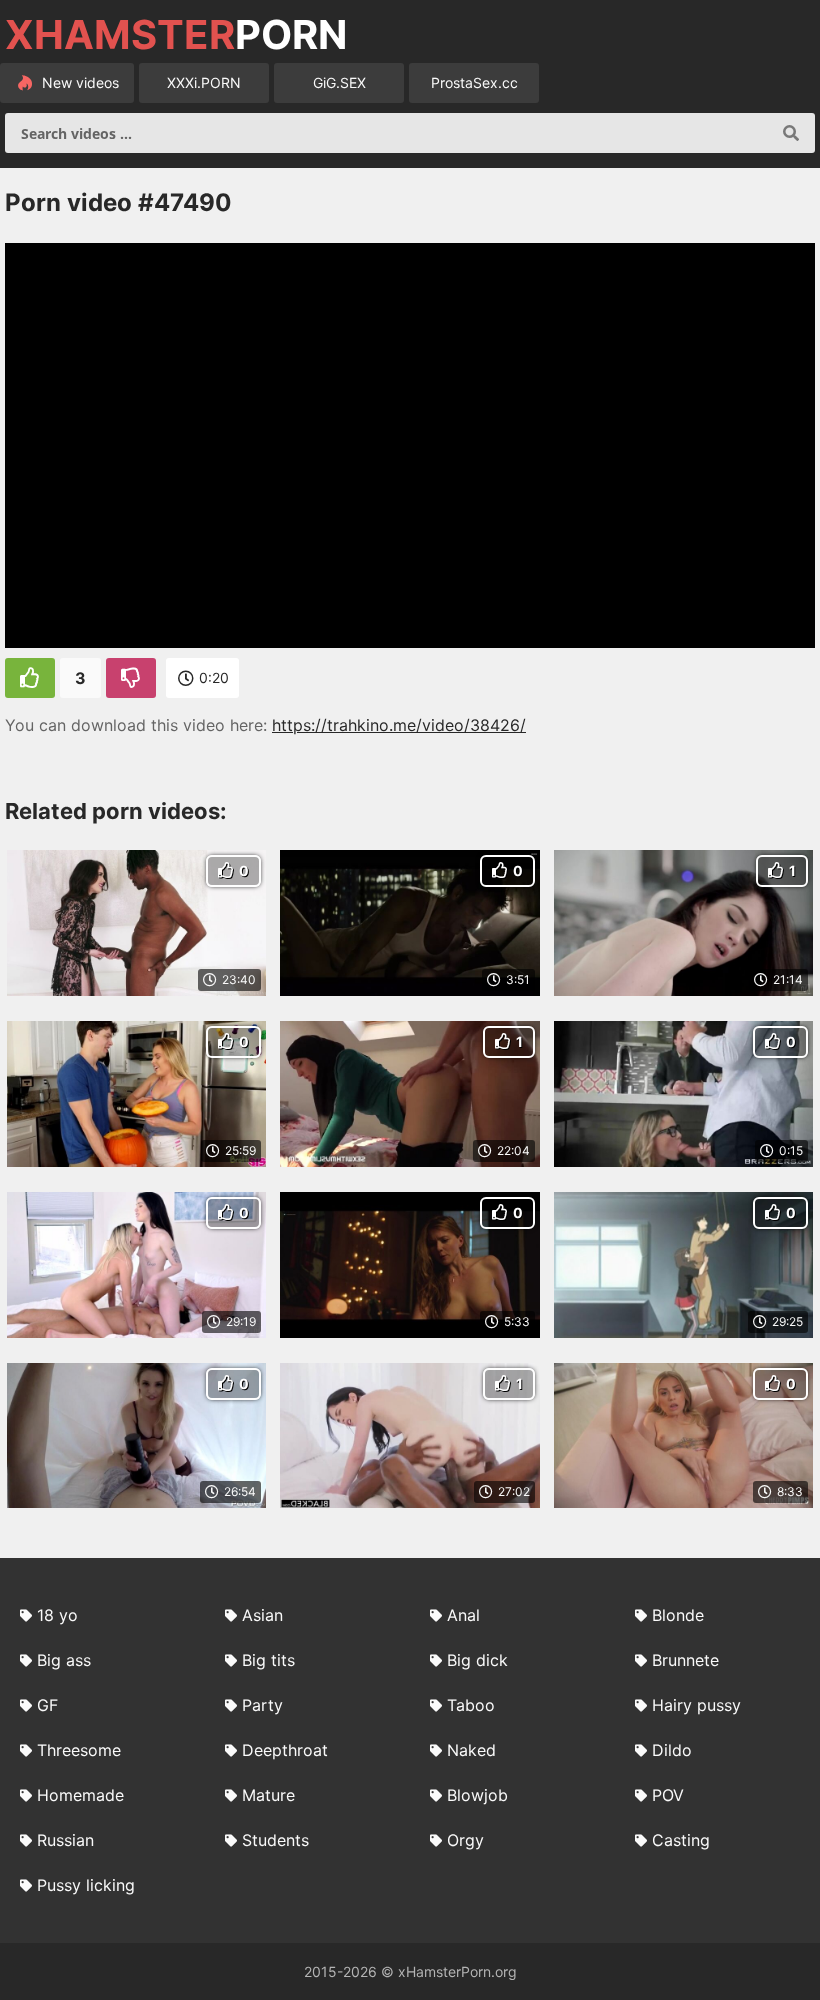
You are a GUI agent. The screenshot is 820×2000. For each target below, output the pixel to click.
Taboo (471, 1705)
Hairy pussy (696, 1705)
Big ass (64, 1660)
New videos (78, 82)
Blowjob (477, 1795)
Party (262, 1705)
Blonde (678, 1615)
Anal (463, 1615)
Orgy (465, 1840)
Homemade (80, 1795)
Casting (681, 1840)
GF (47, 1705)
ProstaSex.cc (474, 82)
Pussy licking (86, 1885)
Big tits (268, 1660)
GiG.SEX (339, 82)
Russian (65, 1840)
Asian (262, 1615)
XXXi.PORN (204, 82)
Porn (176, 35)
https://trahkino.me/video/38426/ (399, 725)
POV (668, 1795)
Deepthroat (285, 1750)
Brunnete (685, 1660)
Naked (471, 1750)
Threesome (79, 1750)
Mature (268, 1795)
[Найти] (791, 133)
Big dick (477, 1660)
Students (275, 1840)
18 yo (57, 1615)
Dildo (672, 1750)
